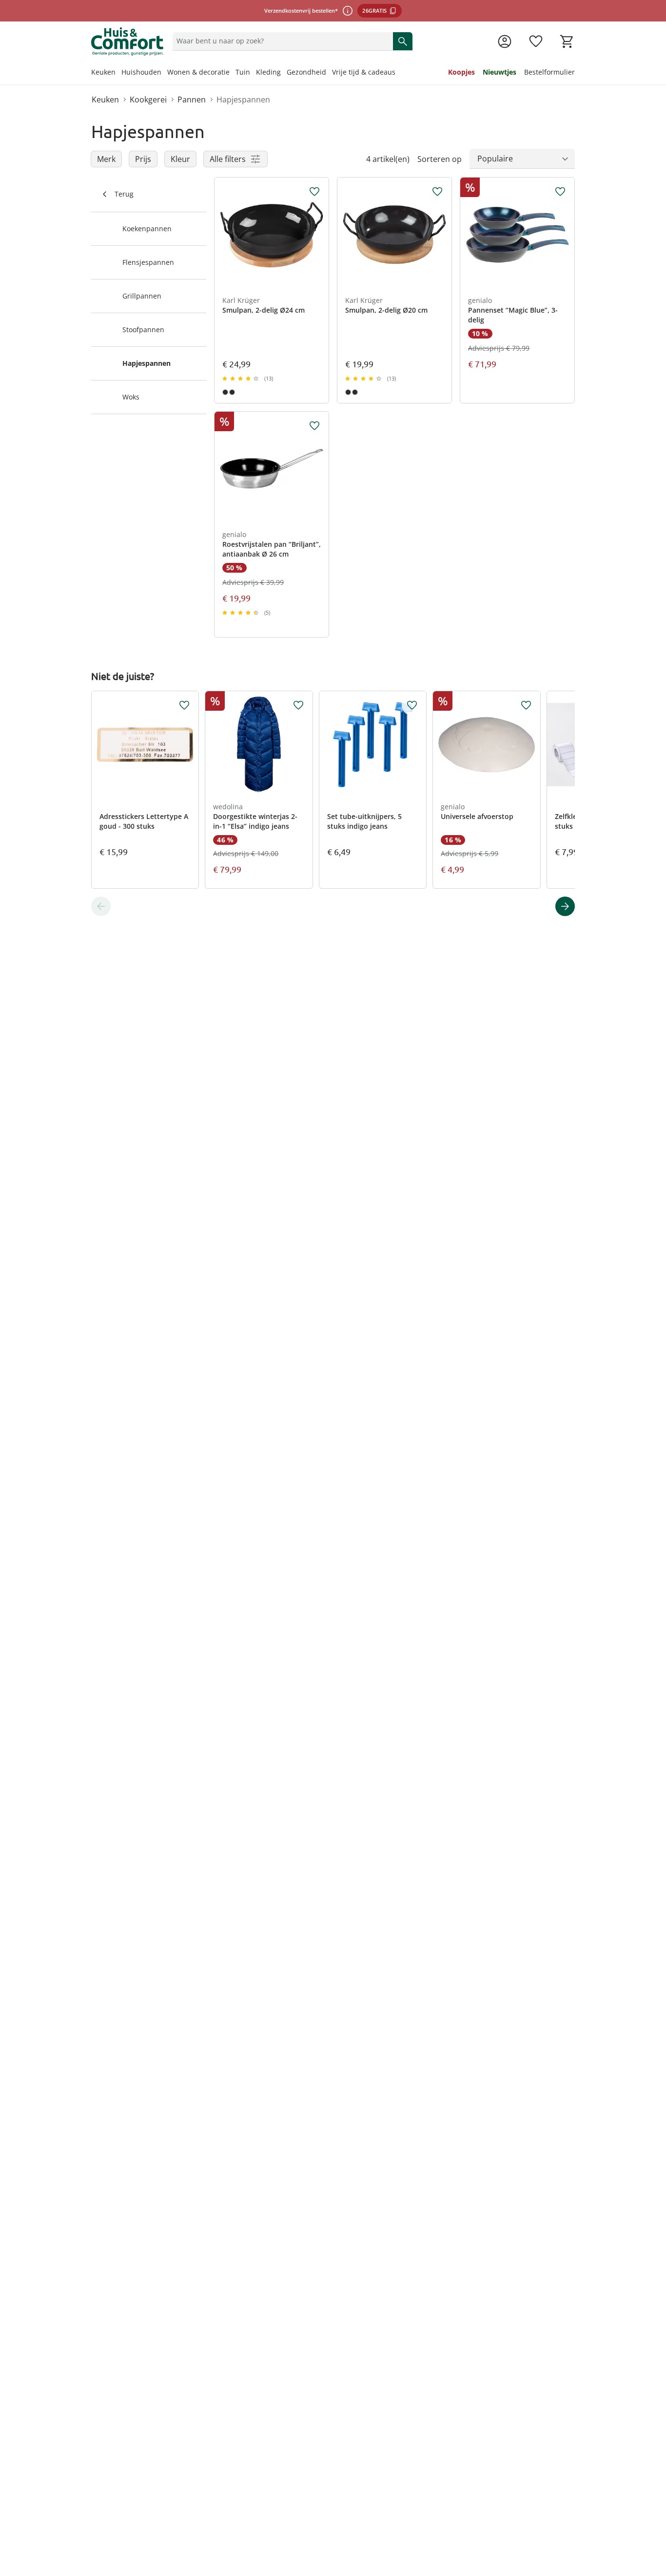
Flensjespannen (148, 262)
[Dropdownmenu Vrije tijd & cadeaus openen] (398, 73)
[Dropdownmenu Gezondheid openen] (329, 73)
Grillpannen (142, 296)
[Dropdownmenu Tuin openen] (253, 73)
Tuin (243, 72)
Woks (131, 397)
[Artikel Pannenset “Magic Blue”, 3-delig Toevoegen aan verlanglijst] (560, 192)
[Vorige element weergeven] (101, 906)
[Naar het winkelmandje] (567, 41)
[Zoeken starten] (403, 41)
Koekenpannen (147, 229)
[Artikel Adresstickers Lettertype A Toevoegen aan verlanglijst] (184, 705)
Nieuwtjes (499, 72)
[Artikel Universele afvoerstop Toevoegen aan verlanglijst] (526, 705)
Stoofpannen (143, 329)
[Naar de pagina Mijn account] (505, 41)
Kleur (180, 159)
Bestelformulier (549, 72)
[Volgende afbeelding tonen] (317, 235)
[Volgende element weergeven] (565, 906)
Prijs (143, 159)
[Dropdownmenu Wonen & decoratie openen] (233, 73)
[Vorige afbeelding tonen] (226, 235)
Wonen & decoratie (198, 72)
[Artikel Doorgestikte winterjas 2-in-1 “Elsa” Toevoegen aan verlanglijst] (298, 705)
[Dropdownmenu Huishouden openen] (164, 73)
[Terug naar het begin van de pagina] (654, 2506)
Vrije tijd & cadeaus (364, 72)
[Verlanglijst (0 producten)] (536, 41)
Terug (124, 194)
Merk (106, 159)
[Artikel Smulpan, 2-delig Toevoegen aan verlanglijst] (314, 192)
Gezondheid (306, 72)
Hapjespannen (243, 100)
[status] (281, 41)
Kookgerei (148, 100)
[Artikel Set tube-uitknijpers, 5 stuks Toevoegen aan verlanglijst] (412, 705)
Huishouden (141, 72)
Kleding (268, 72)
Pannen (192, 100)
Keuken (103, 72)
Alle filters (228, 159)
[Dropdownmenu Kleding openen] (284, 73)
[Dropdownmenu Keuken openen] (118, 73)
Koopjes (461, 72)
